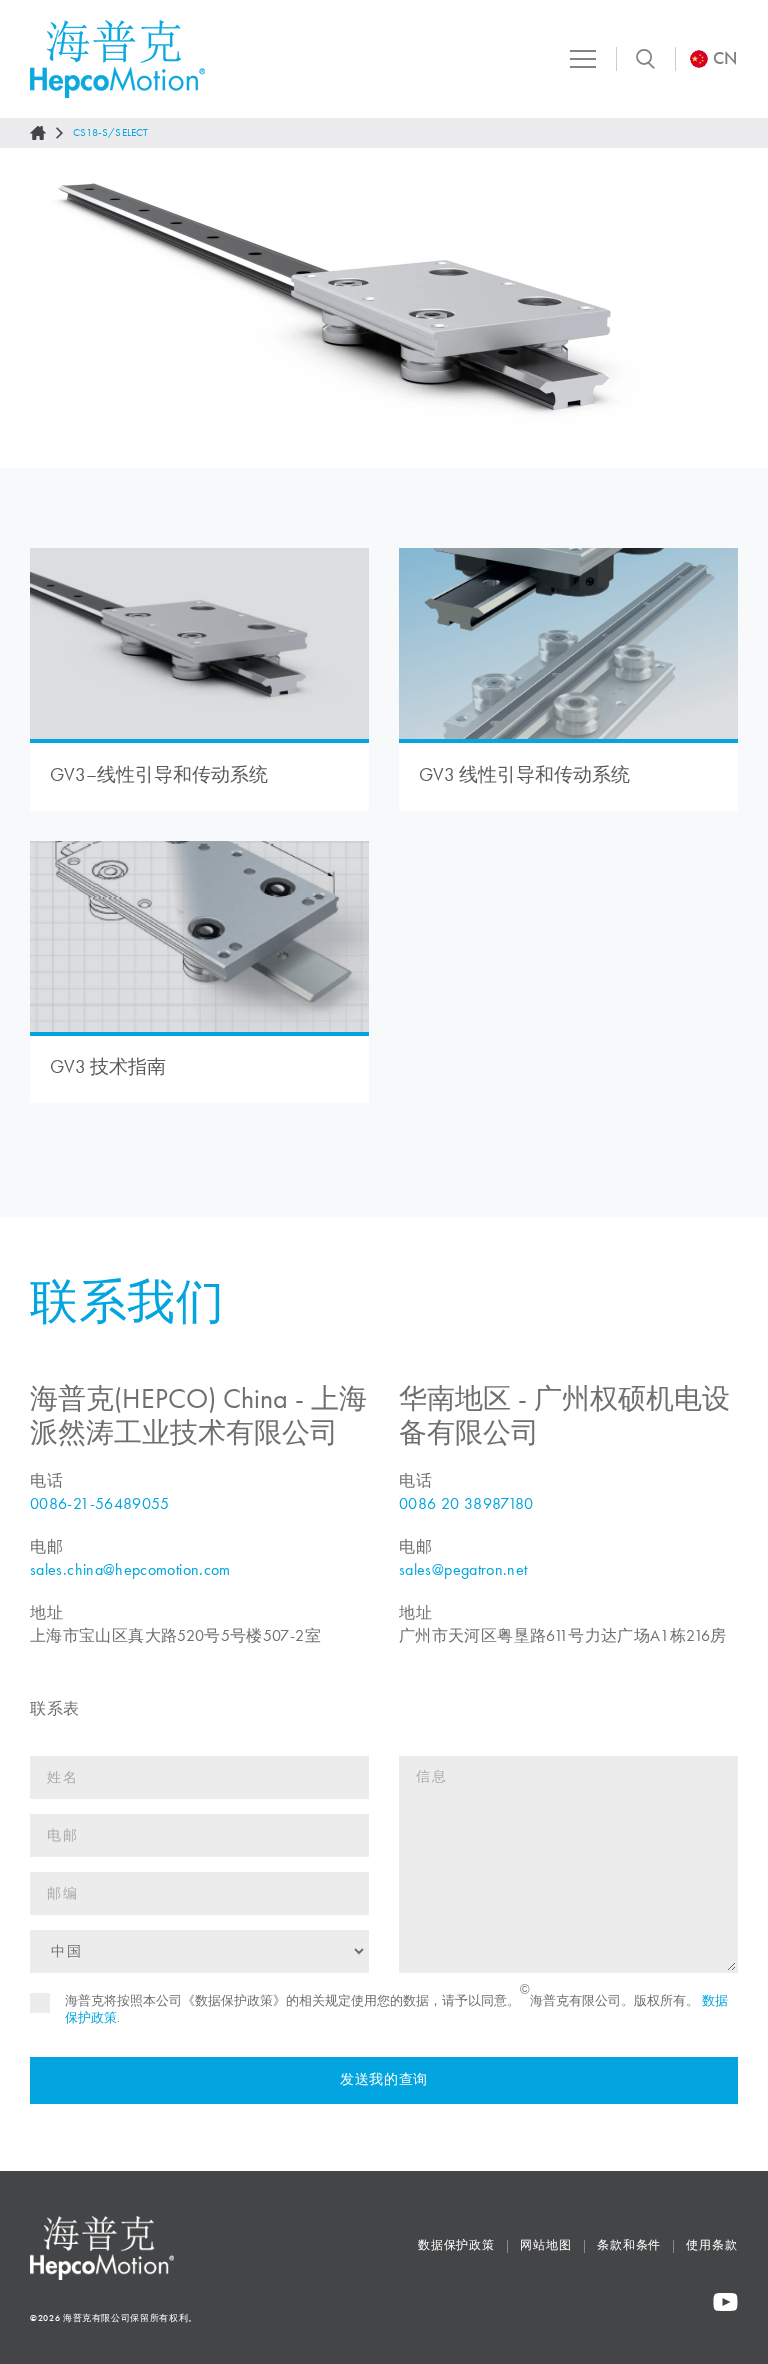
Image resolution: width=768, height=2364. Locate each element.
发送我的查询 (384, 2079)
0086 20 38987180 (466, 1503)
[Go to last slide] (34, 308)
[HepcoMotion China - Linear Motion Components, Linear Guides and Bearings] (117, 59)
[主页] (38, 133)
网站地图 (546, 2245)
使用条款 (712, 2245)
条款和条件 (629, 2245)
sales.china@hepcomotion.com (130, 1569)
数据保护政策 (456, 2245)
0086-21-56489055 (100, 1503)
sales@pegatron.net (463, 1569)
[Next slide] (734, 308)
